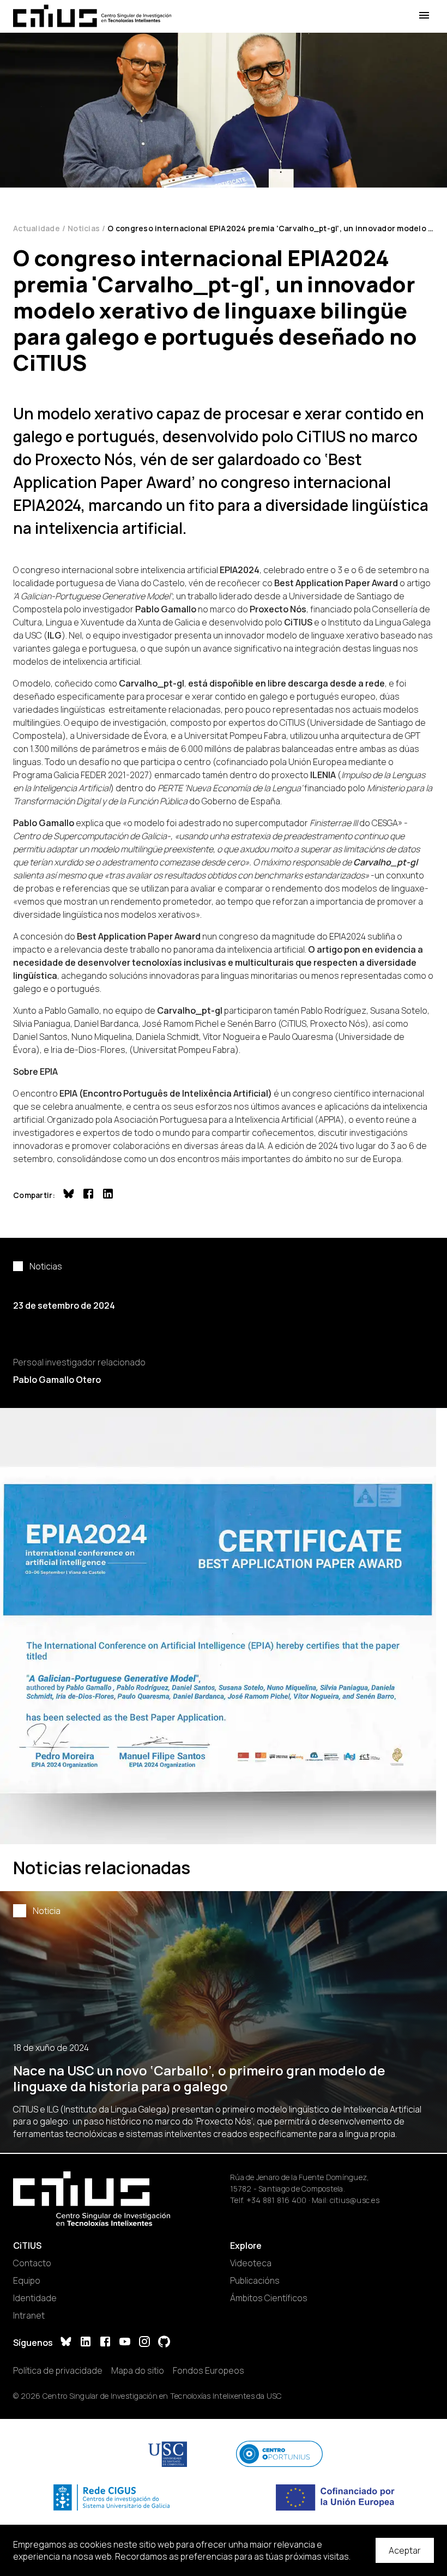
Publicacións (255, 2280)
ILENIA (323, 775)
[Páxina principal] (92, 16)
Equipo (27, 2280)
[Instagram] (144, 2343)
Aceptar (405, 2550)
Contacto (32, 2263)
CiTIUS (298, 622)
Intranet (29, 2315)
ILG (55, 635)
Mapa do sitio (138, 2370)
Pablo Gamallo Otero (57, 1380)
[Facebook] (105, 2343)
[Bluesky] (66, 2343)
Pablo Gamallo (44, 823)
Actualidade (37, 228)
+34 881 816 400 (277, 2200)
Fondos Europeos (209, 2370)
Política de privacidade (58, 2370)
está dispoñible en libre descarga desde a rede (286, 683)
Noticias (84, 228)
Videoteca (251, 2263)
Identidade (35, 2298)
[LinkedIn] (86, 2343)
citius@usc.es (355, 2200)
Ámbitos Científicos (269, 2298)
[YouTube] (125, 2343)
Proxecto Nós (278, 609)
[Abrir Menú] (424, 16)
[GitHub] (164, 2343)
